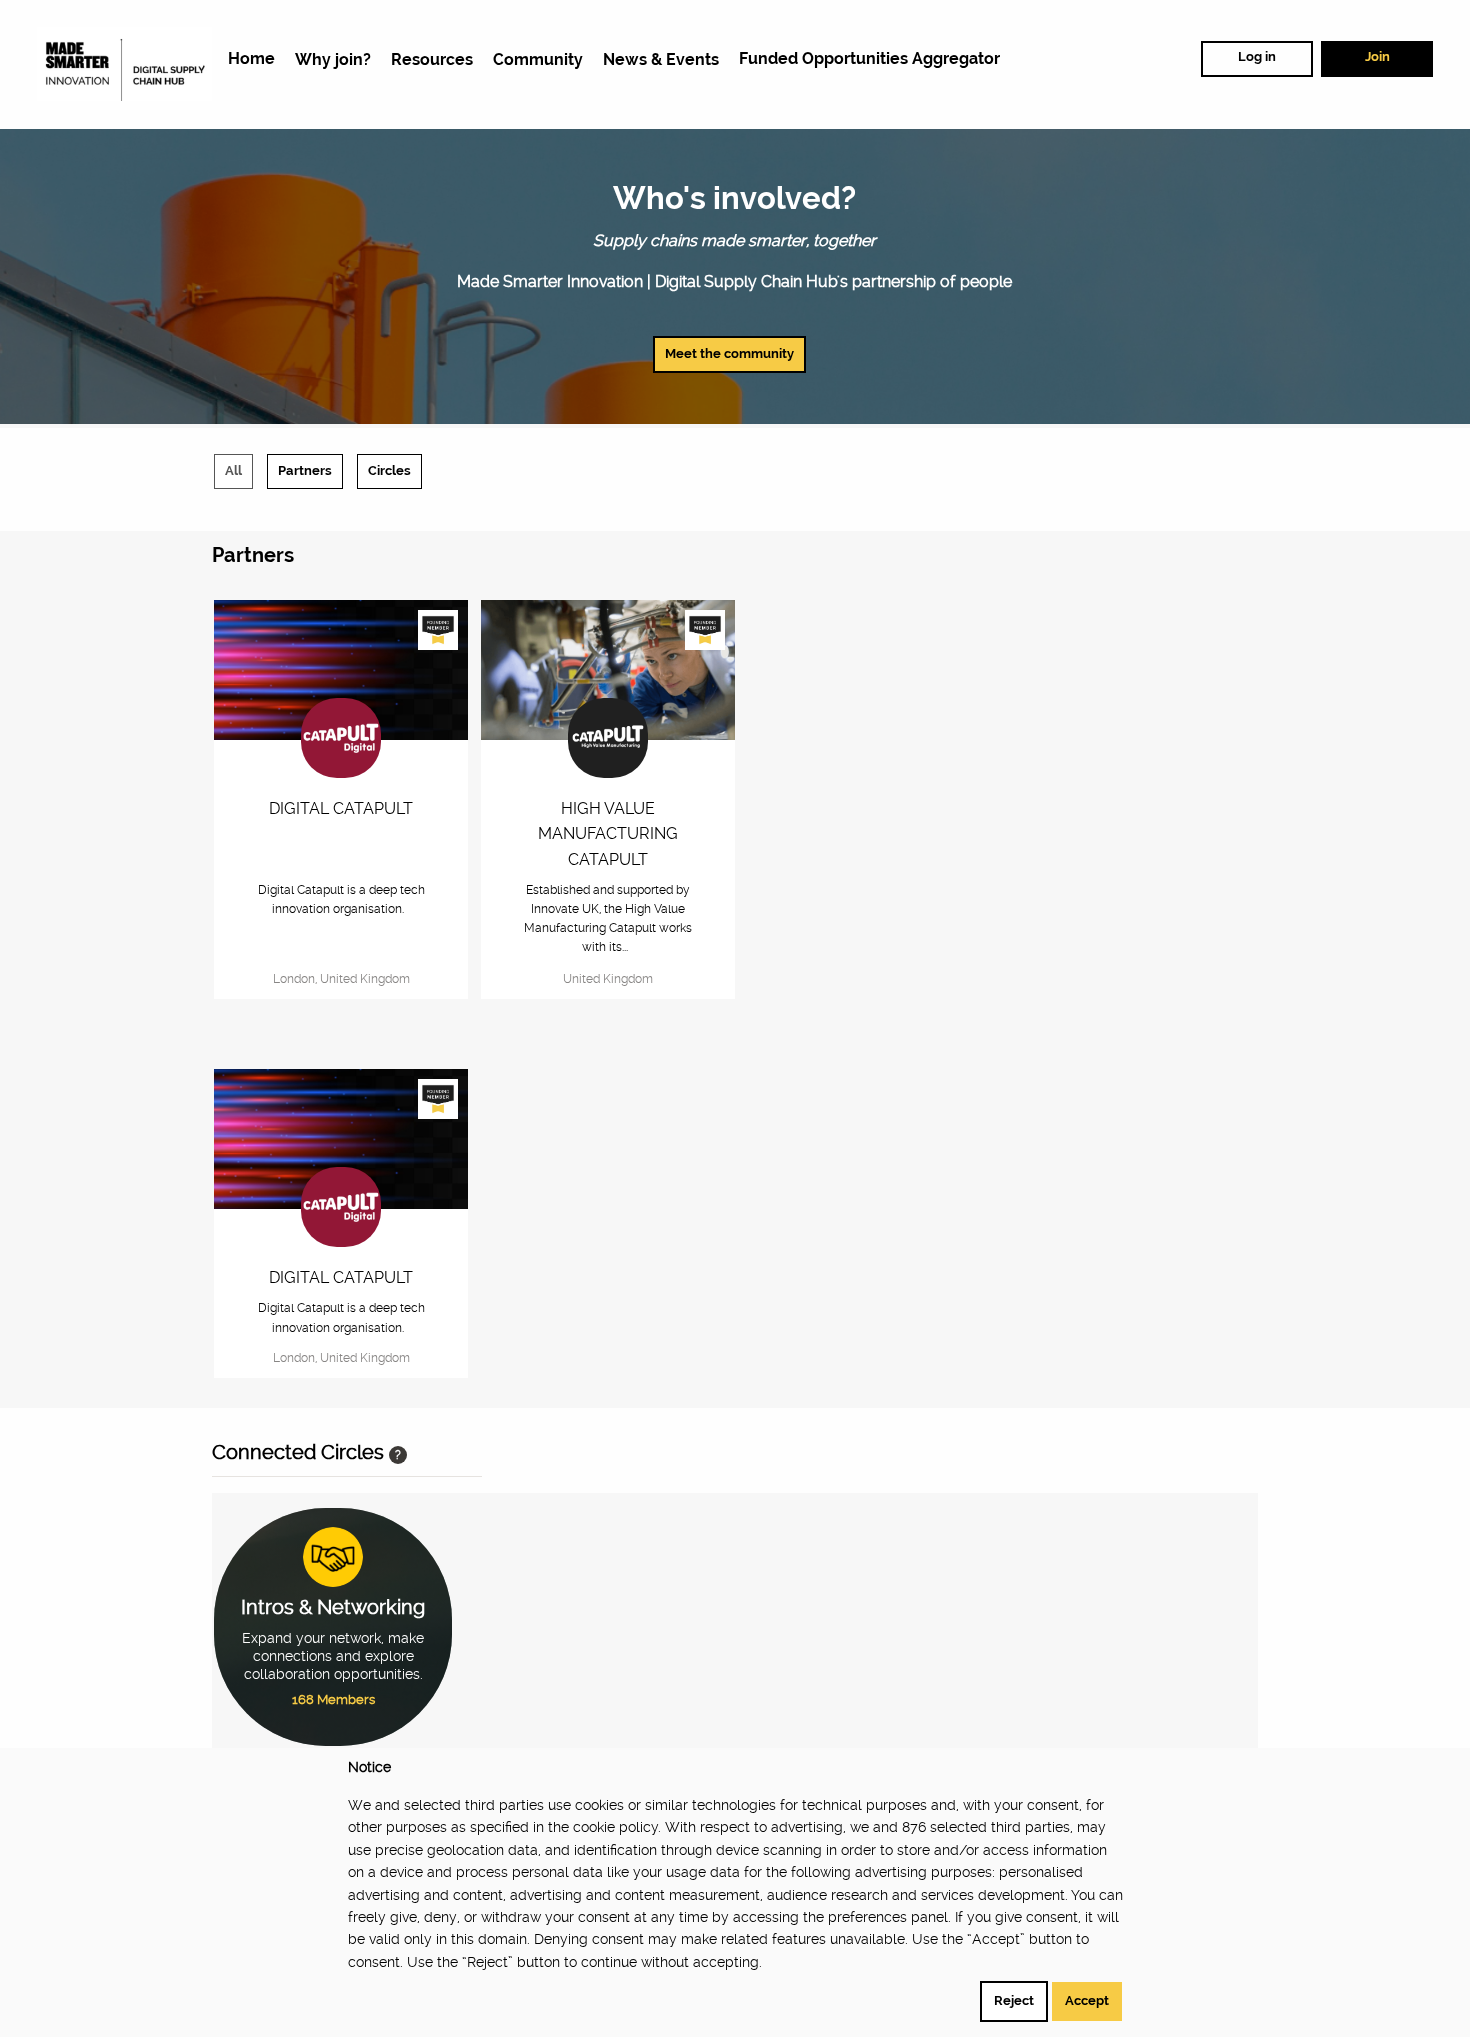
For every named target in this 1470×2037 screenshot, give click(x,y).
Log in (1257, 56)
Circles (389, 470)
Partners (305, 470)
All (233, 470)
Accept (1087, 2000)
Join (1377, 56)
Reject (1014, 2000)
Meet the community (729, 353)
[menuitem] (251, 59)
